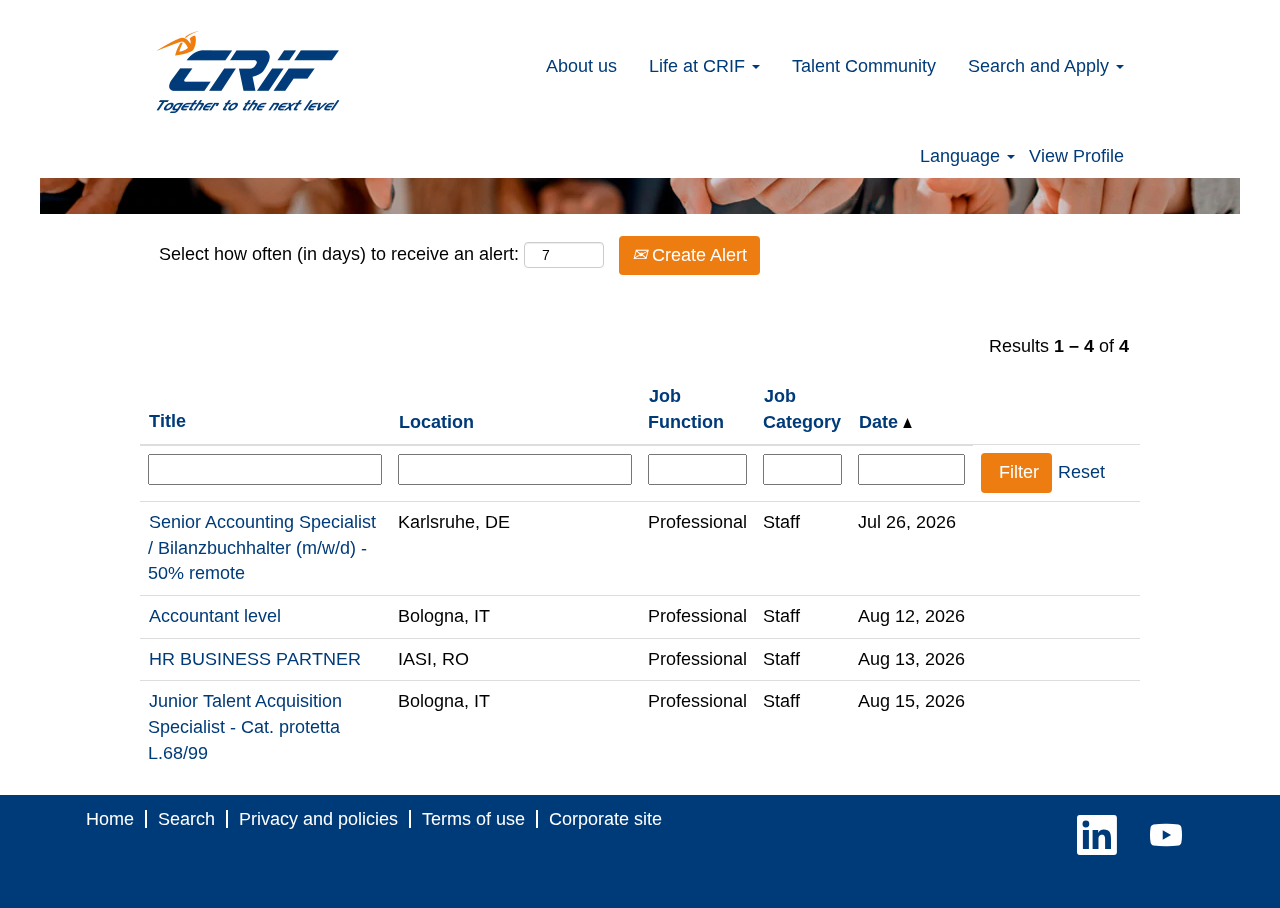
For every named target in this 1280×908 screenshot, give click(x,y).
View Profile (1076, 156)
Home (110, 819)
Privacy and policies (318, 819)
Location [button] (436, 422)
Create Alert (697, 255)
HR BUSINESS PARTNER (255, 659)
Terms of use (473, 819)
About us (581, 66)
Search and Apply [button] (1041, 66)
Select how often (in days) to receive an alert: (339, 254)
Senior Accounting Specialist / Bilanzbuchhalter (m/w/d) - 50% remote (262, 547)
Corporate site (605, 819)
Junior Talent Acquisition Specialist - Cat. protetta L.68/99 (245, 726)
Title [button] (167, 421)
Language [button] (962, 156)
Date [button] (881, 422)
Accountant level (215, 616)
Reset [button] (1081, 472)
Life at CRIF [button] (699, 66)
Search (186, 819)
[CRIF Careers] (248, 72)
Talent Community (864, 66)
